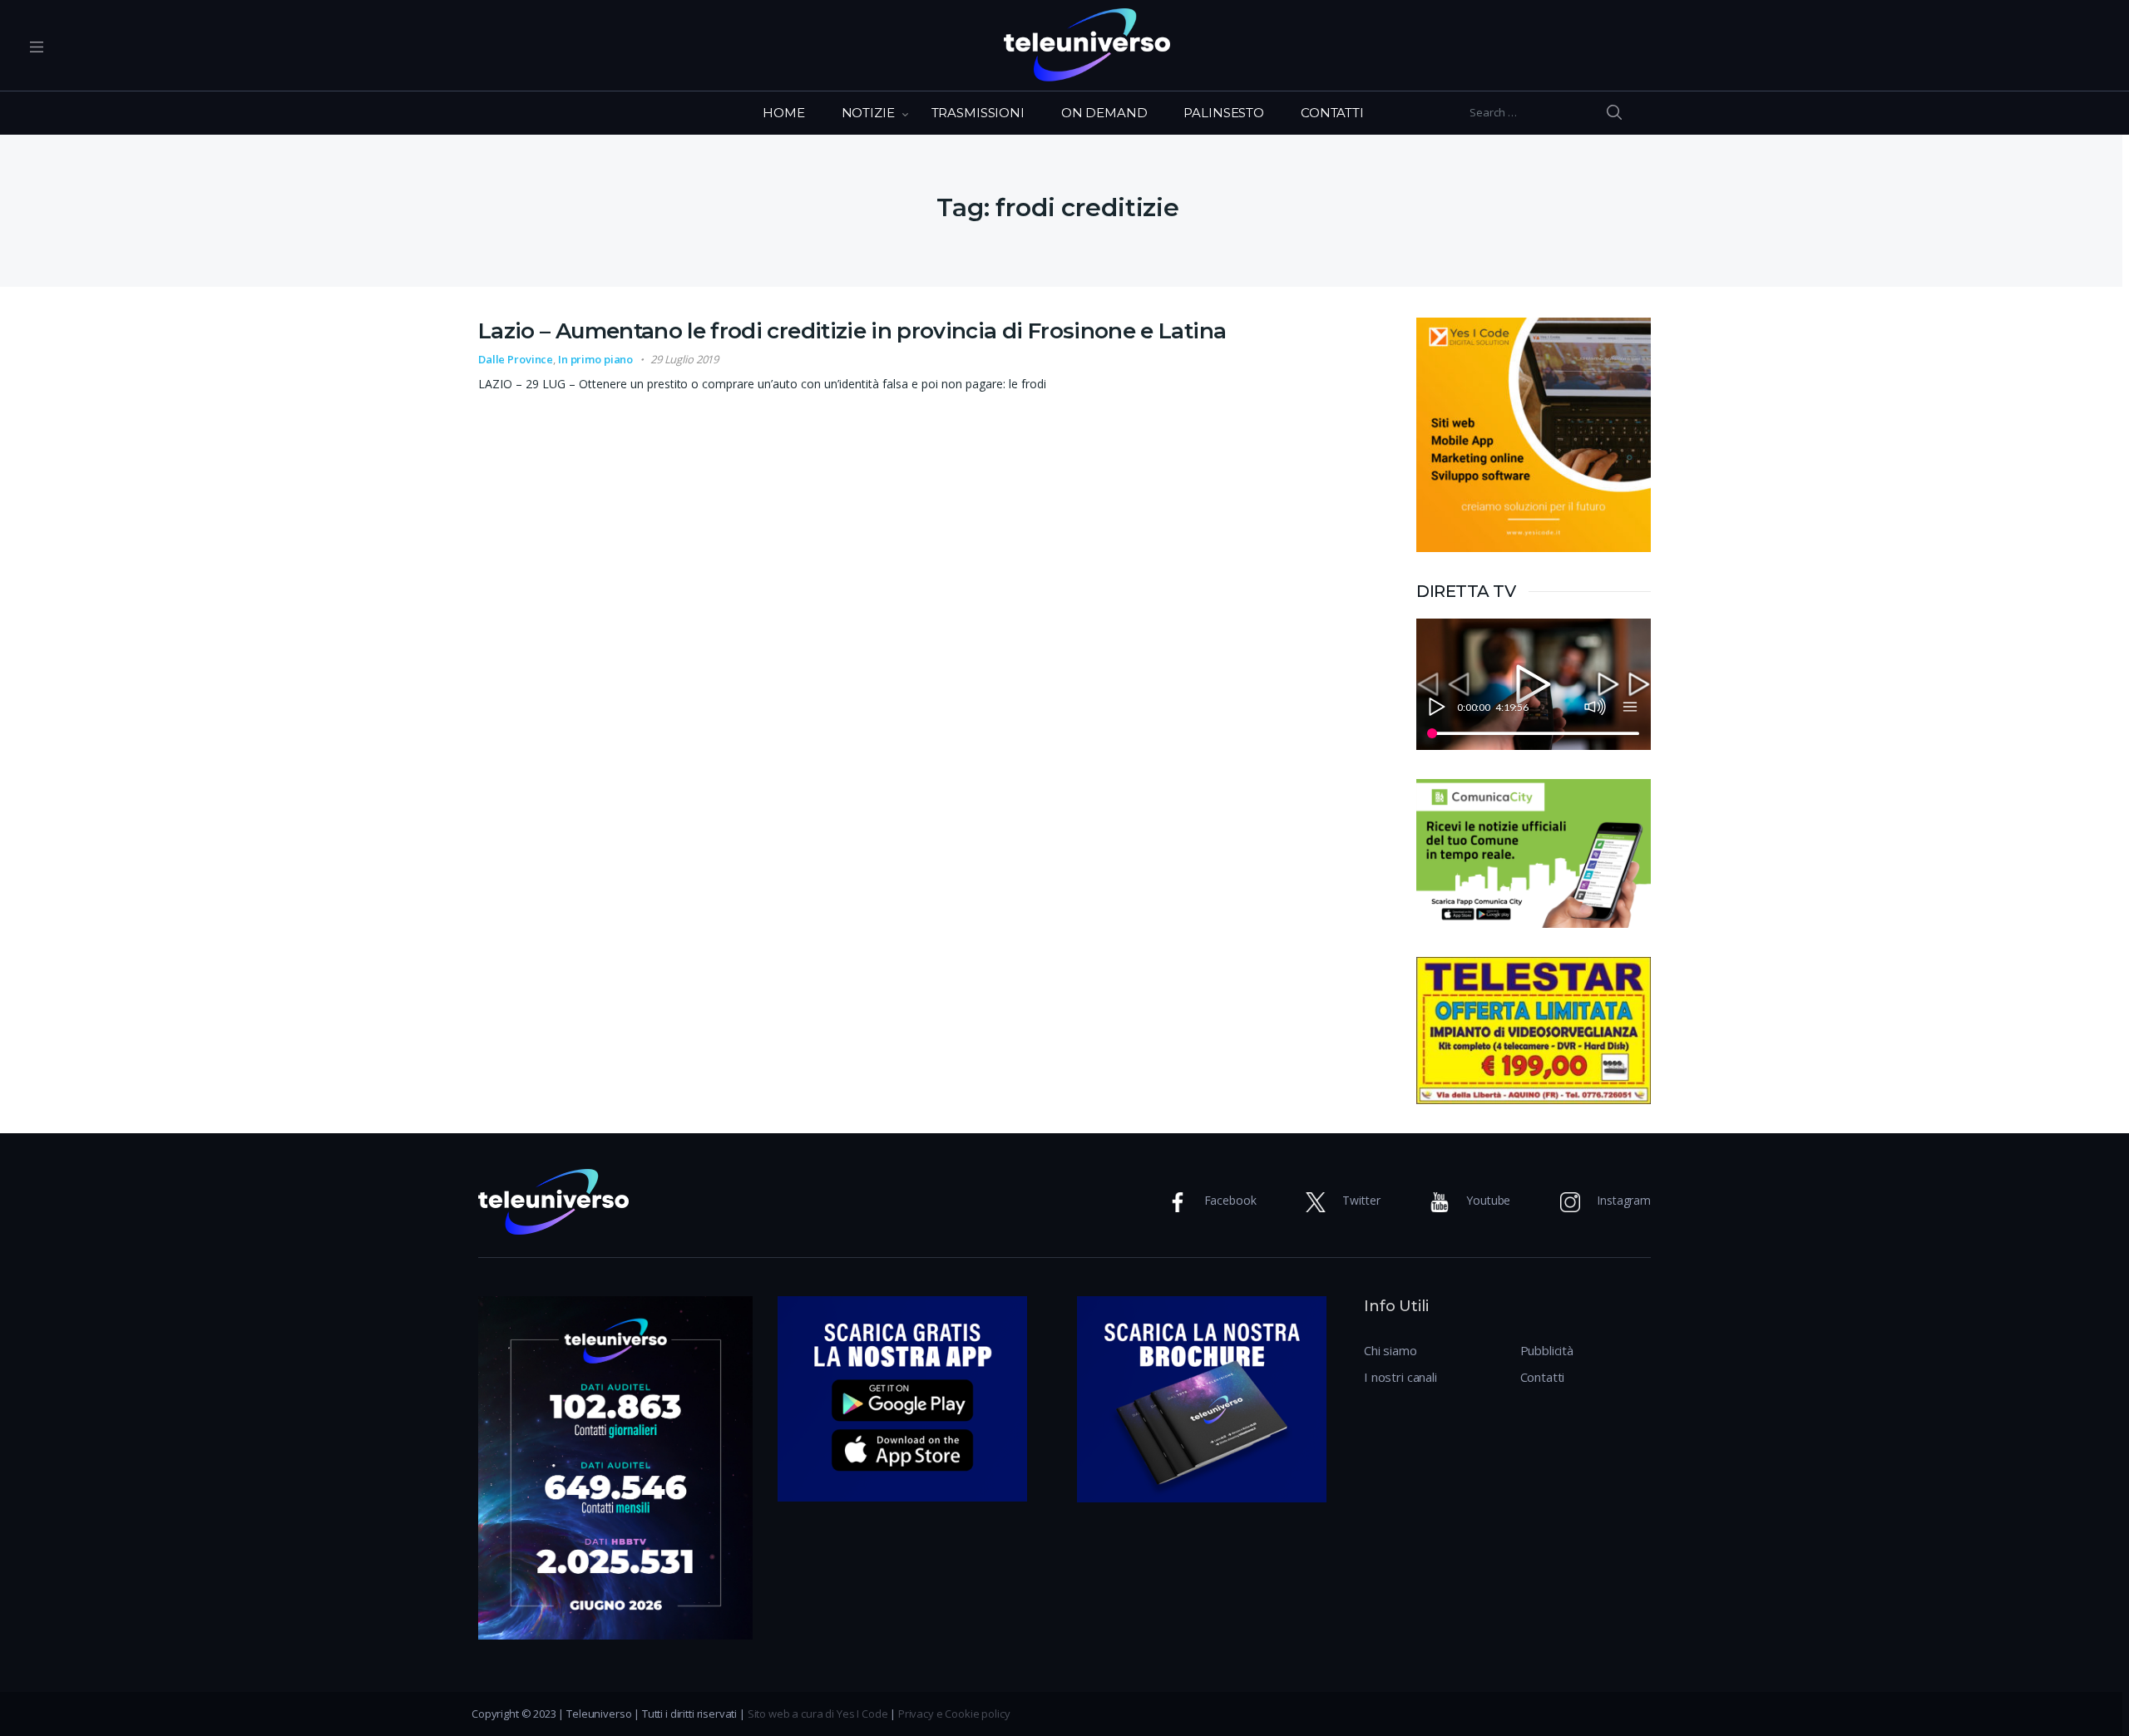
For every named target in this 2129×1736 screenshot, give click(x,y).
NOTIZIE (868, 113)
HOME (783, 113)
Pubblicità (1547, 1350)
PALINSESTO (1224, 113)
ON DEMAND (1104, 113)
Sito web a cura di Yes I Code (818, 1714)
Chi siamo (1391, 1350)
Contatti (1543, 1377)
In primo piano (595, 359)
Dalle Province (516, 359)
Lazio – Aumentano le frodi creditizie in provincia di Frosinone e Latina (852, 331)
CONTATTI (1332, 113)
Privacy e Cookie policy (954, 1714)
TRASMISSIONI (978, 113)
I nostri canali (1400, 1377)
